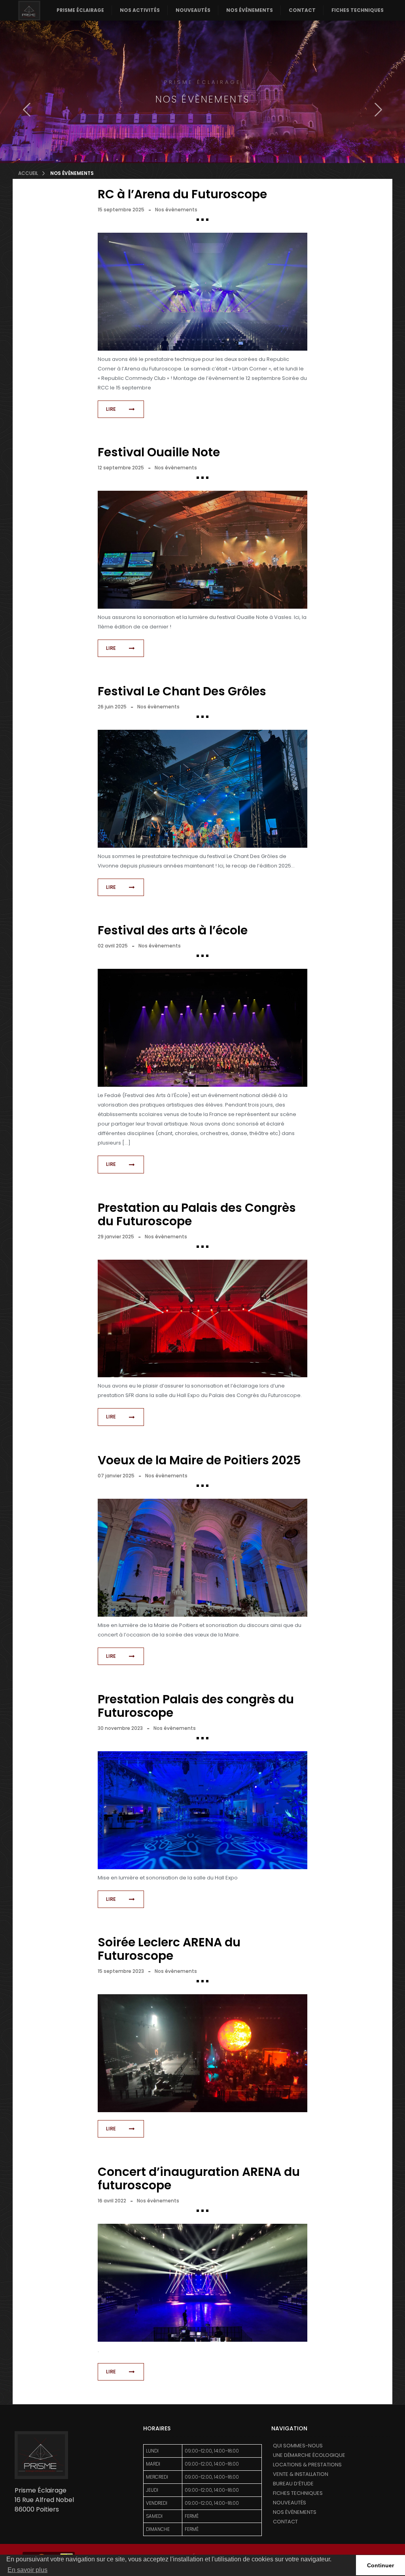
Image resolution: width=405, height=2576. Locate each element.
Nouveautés (193, 10)
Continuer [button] (380, 2565)
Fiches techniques (358, 10)
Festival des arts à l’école (173, 930)
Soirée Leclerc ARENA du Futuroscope (169, 1949)
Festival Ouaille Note (159, 452)
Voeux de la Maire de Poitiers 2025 (199, 1460)
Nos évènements (250, 10)
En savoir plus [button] (27, 2570)
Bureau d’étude (293, 2484)
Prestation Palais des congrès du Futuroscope (196, 1706)
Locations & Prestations (307, 2465)
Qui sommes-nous (298, 2446)
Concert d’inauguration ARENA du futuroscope (199, 2178)
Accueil (28, 173)
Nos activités (140, 10)
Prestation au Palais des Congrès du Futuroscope (197, 1214)
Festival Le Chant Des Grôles (182, 691)
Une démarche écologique (309, 2455)
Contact (302, 10)
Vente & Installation (301, 2474)
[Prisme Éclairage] (29, 10)
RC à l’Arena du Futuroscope (182, 194)
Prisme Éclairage (80, 10)
